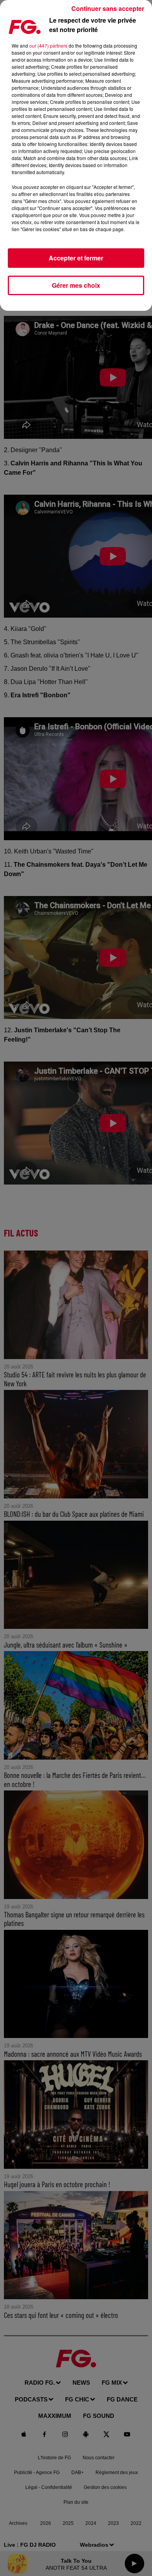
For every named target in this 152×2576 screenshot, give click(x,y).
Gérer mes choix (76, 285)
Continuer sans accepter (108, 8)
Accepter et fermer (76, 258)
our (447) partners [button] (48, 45)
